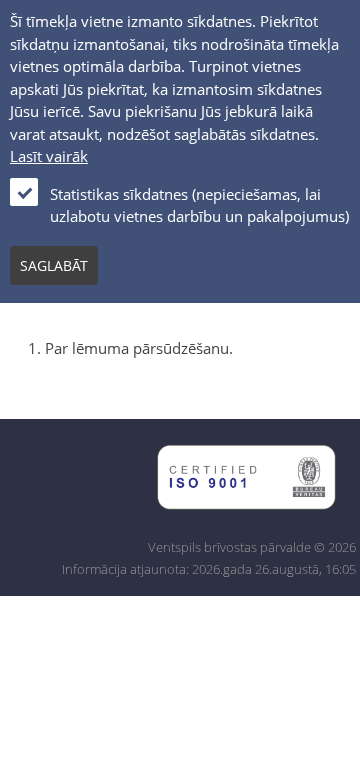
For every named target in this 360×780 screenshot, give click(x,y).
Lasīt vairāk (49, 156)
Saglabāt (54, 265)
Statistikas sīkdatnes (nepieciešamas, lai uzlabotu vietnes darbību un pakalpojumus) (199, 205)
